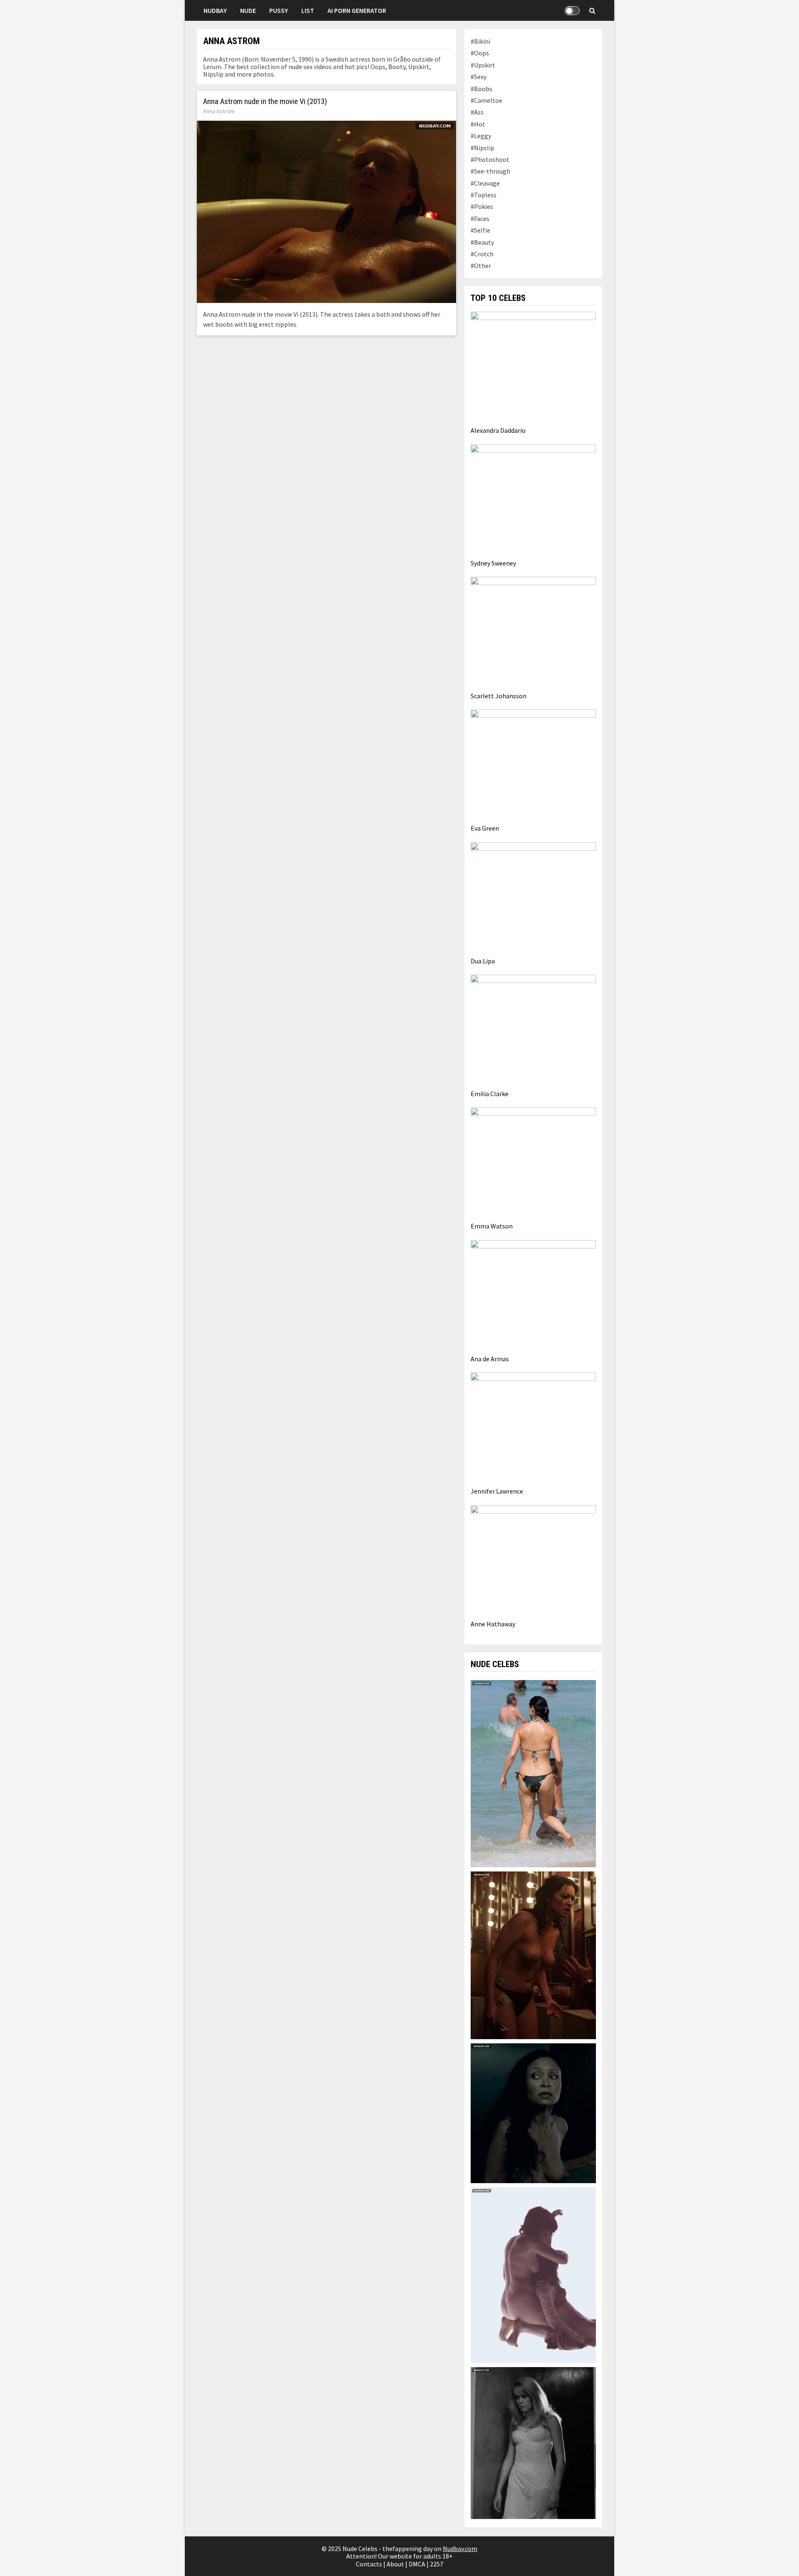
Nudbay (215, 10)
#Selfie (480, 230)
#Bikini (480, 41)
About (395, 2564)
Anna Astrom (219, 111)
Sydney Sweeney (493, 563)
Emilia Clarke (490, 1094)
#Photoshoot (490, 159)
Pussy (279, 10)
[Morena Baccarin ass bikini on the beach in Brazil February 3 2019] (533, 1773)
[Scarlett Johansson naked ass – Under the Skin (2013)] (533, 2274)
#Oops (480, 53)
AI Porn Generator (357, 10)
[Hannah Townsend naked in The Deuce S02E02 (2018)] (533, 1954)
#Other (481, 266)
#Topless (484, 195)
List (308, 10)
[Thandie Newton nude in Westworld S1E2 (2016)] (533, 2112)
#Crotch (482, 254)
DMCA (417, 2564)
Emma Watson (492, 1226)
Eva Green (485, 828)
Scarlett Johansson (499, 696)
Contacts (369, 2564)
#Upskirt (483, 65)
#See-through (490, 171)
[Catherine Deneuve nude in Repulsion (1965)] (533, 2442)
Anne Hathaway (493, 1624)
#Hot (478, 124)
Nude (248, 10)
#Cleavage (485, 183)
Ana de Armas (490, 1359)
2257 (437, 2564)
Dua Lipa (483, 961)
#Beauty (482, 242)
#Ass (477, 112)
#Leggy (481, 136)
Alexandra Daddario (498, 430)
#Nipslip (483, 148)
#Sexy (479, 77)
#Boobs (481, 89)
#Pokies (482, 206)
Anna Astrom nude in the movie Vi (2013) (265, 102)
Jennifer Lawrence (497, 1491)
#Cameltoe (486, 100)
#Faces (480, 218)
